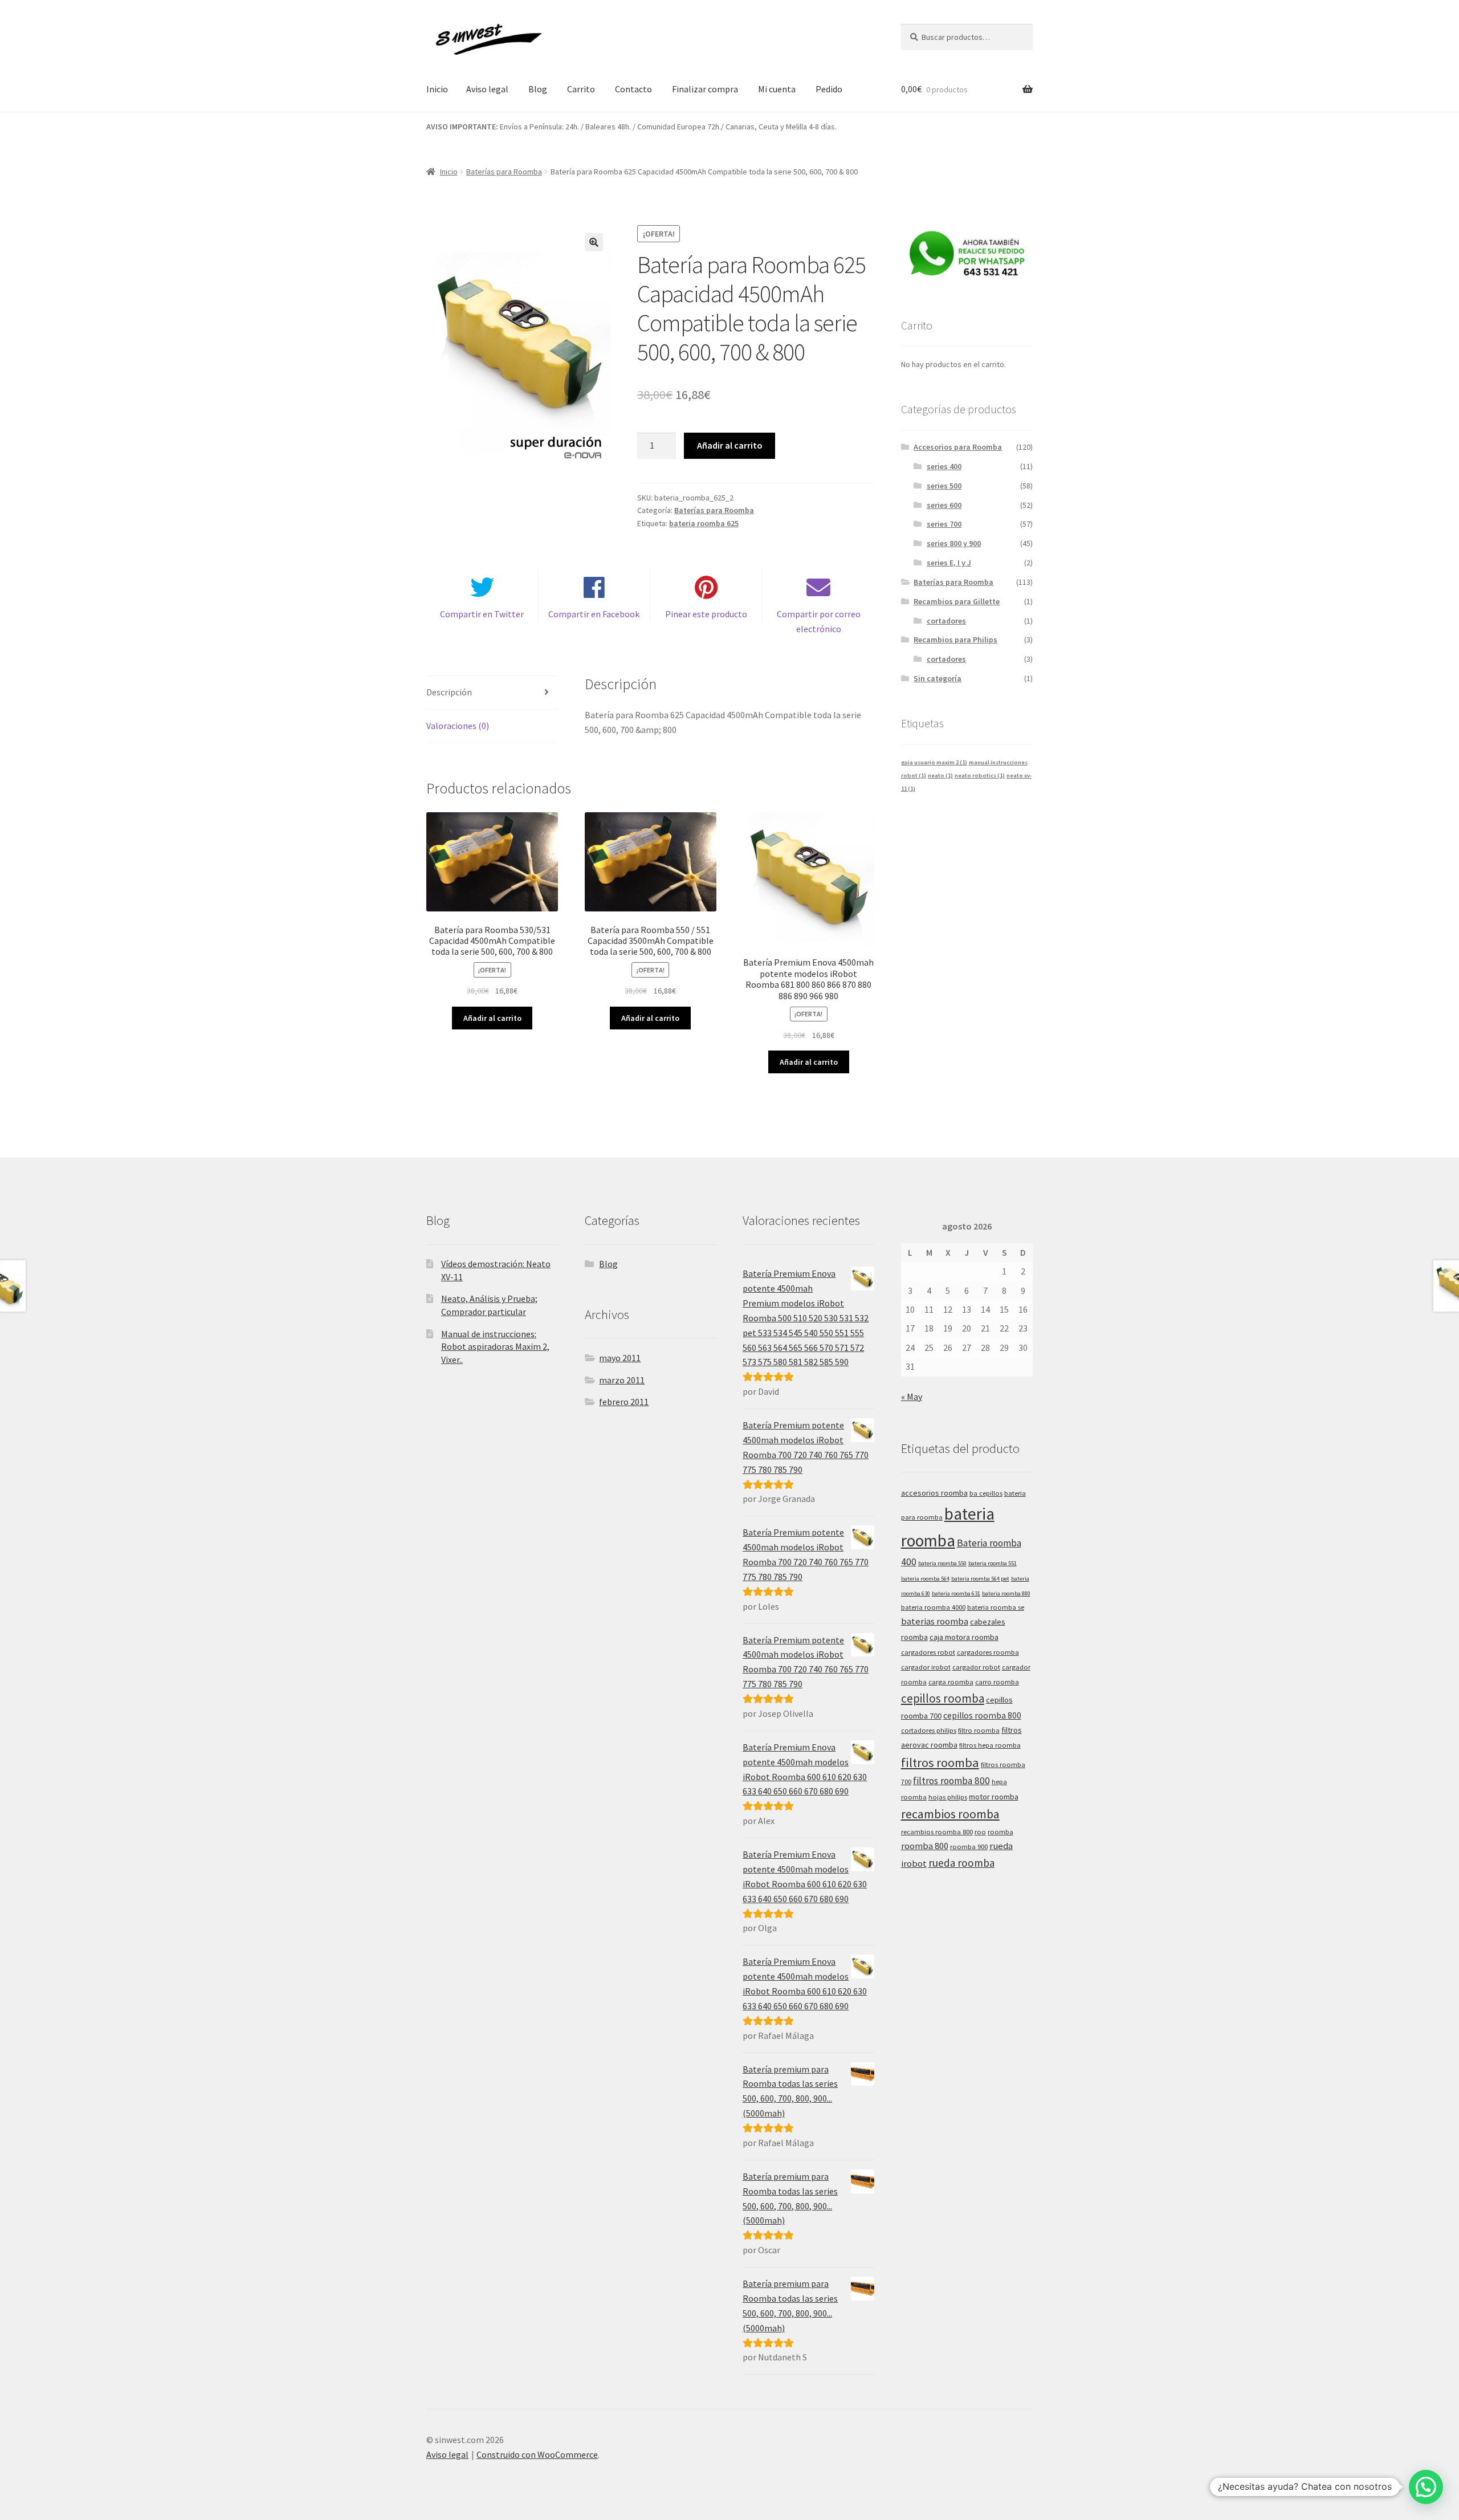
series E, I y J (949, 563)
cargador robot (976, 1667)
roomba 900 (969, 1847)
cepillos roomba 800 (982, 1715)
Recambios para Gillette (957, 601)
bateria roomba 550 (942, 1563)
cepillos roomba (943, 1698)
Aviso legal (487, 89)
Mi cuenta (777, 89)
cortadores (946, 621)
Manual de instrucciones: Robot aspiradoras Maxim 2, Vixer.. (495, 1347)
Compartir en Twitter (482, 614)
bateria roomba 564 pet (980, 1579)
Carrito (581, 89)
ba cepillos (986, 1493)
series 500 (944, 486)
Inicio (437, 89)
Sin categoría (938, 678)
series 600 (944, 505)
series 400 (944, 466)
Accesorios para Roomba (958, 447)
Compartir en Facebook (594, 614)
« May (912, 1397)
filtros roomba (940, 1762)
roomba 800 (925, 1846)
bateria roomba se (996, 1607)
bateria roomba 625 (704, 523)
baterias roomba (935, 1621)
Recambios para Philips (955, 640)
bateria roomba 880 (1006, 1593)
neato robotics (980, 775)
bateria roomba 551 (993, 1563)
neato (940, 775)
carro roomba (997, 1682)
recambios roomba (950, 1814)
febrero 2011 (624, 1402)
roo (980, 1832)
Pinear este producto (706, 614)
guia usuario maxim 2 (934, 762)
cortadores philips (929, 1730)
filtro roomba (979, 1730)
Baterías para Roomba (504, 172)
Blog (538, 89)
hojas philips (948, 1797)
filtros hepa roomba (990, 1745)
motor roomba (994, 1797)
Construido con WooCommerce (537, 2454)
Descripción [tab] (449, 692)
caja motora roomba (964, 1637)
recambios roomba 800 (937, 1832)
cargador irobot (926, 1667)
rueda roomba (961, 1863)
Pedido (829, 89)
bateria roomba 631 (956, 1593)
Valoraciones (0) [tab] (458, 726)
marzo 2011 (622, 1380)
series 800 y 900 (954, 543)
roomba (1000, 1832)
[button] (594, 242)
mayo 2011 (620, 1358)
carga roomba (951, 1682)
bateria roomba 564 (925, 1579)
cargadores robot (928, 1652)
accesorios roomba (934, 1493)
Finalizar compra (705, 89)
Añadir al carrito (730, 445)
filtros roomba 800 (951, 1781)
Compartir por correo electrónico (819, 621)
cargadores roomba (988, 1652)
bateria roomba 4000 (933, 1607)
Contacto (633, 89)
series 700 (944, 524)
